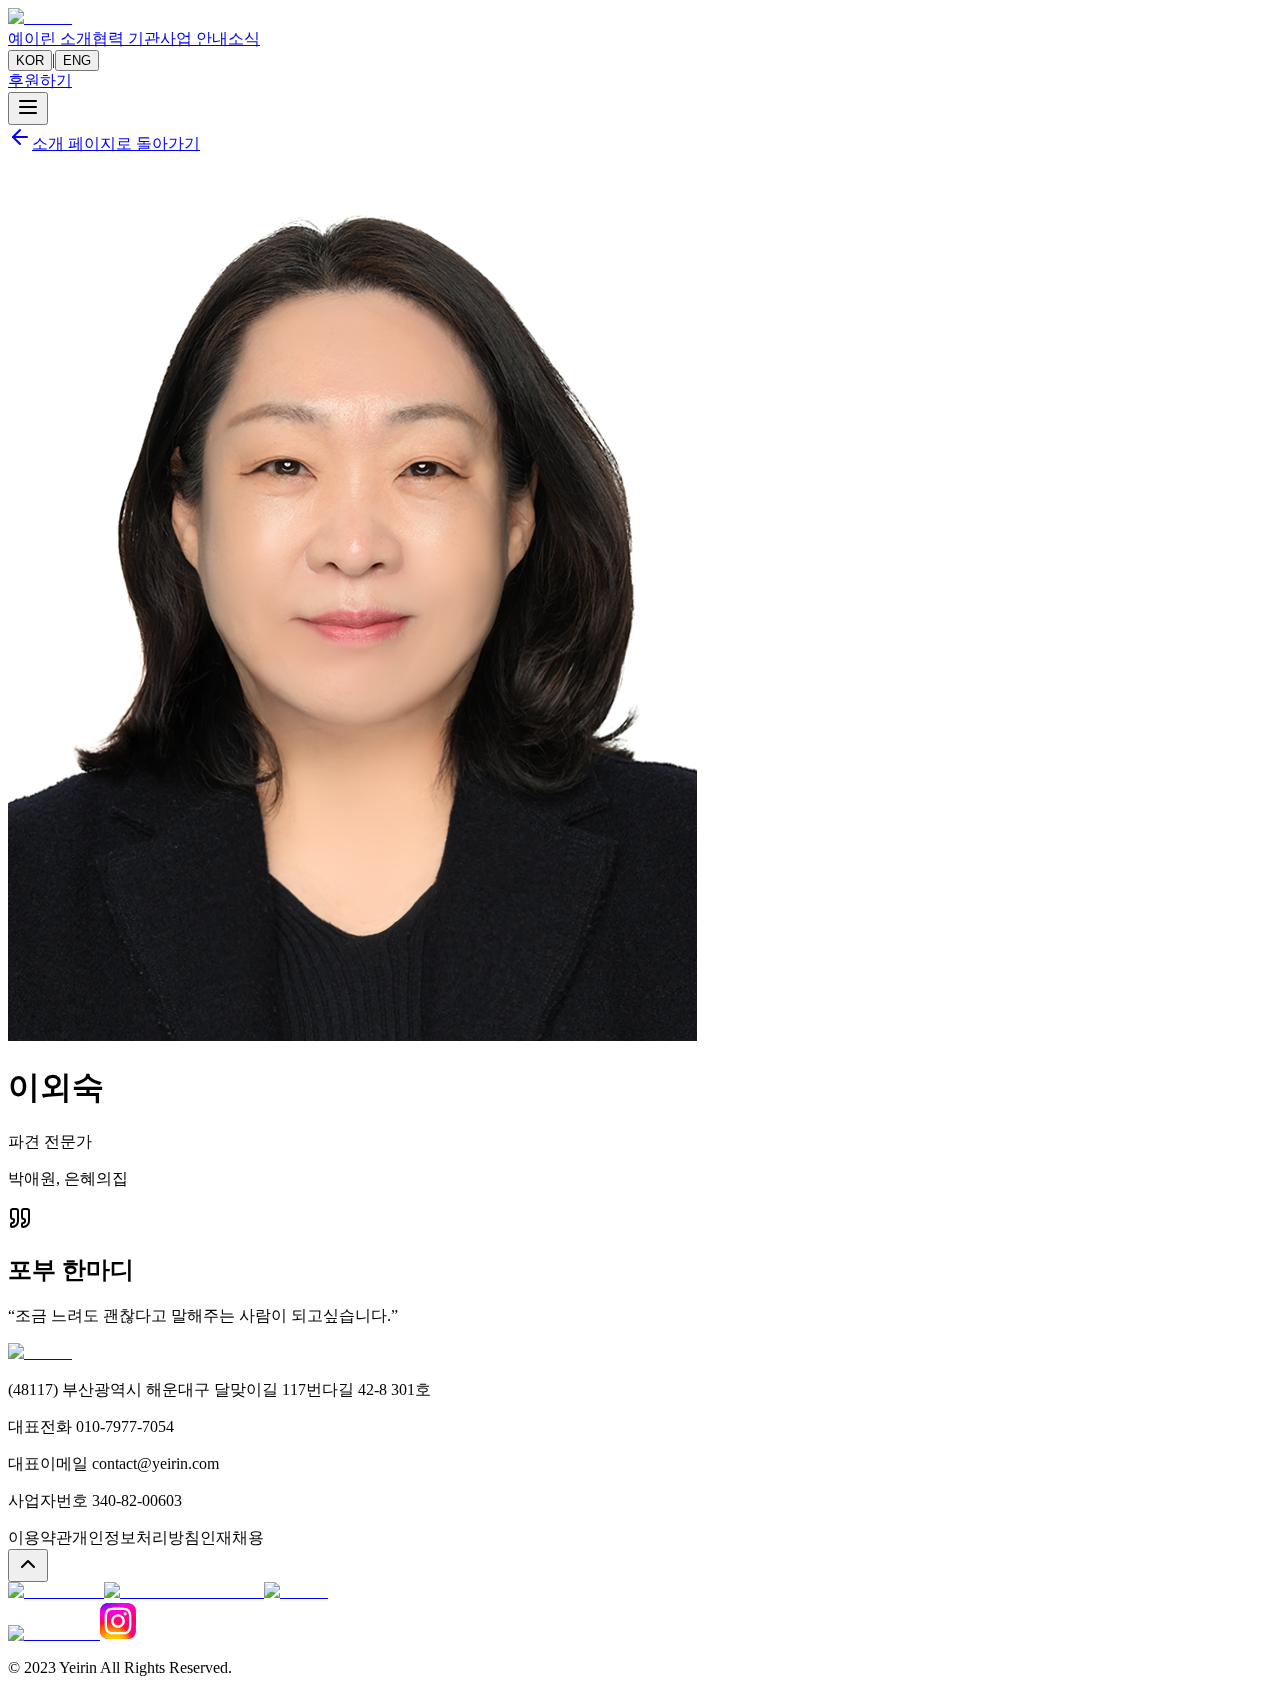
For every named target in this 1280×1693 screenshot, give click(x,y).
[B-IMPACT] (54, 1633)
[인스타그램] (118, 1633)
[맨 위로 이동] (28, 1565)
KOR (30, 60)
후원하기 (40, 80)
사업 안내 (194, 38)
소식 (244, 38)
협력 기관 (126, 38)
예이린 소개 (50, 38)
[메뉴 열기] (28, 108)
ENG (77, 60)
